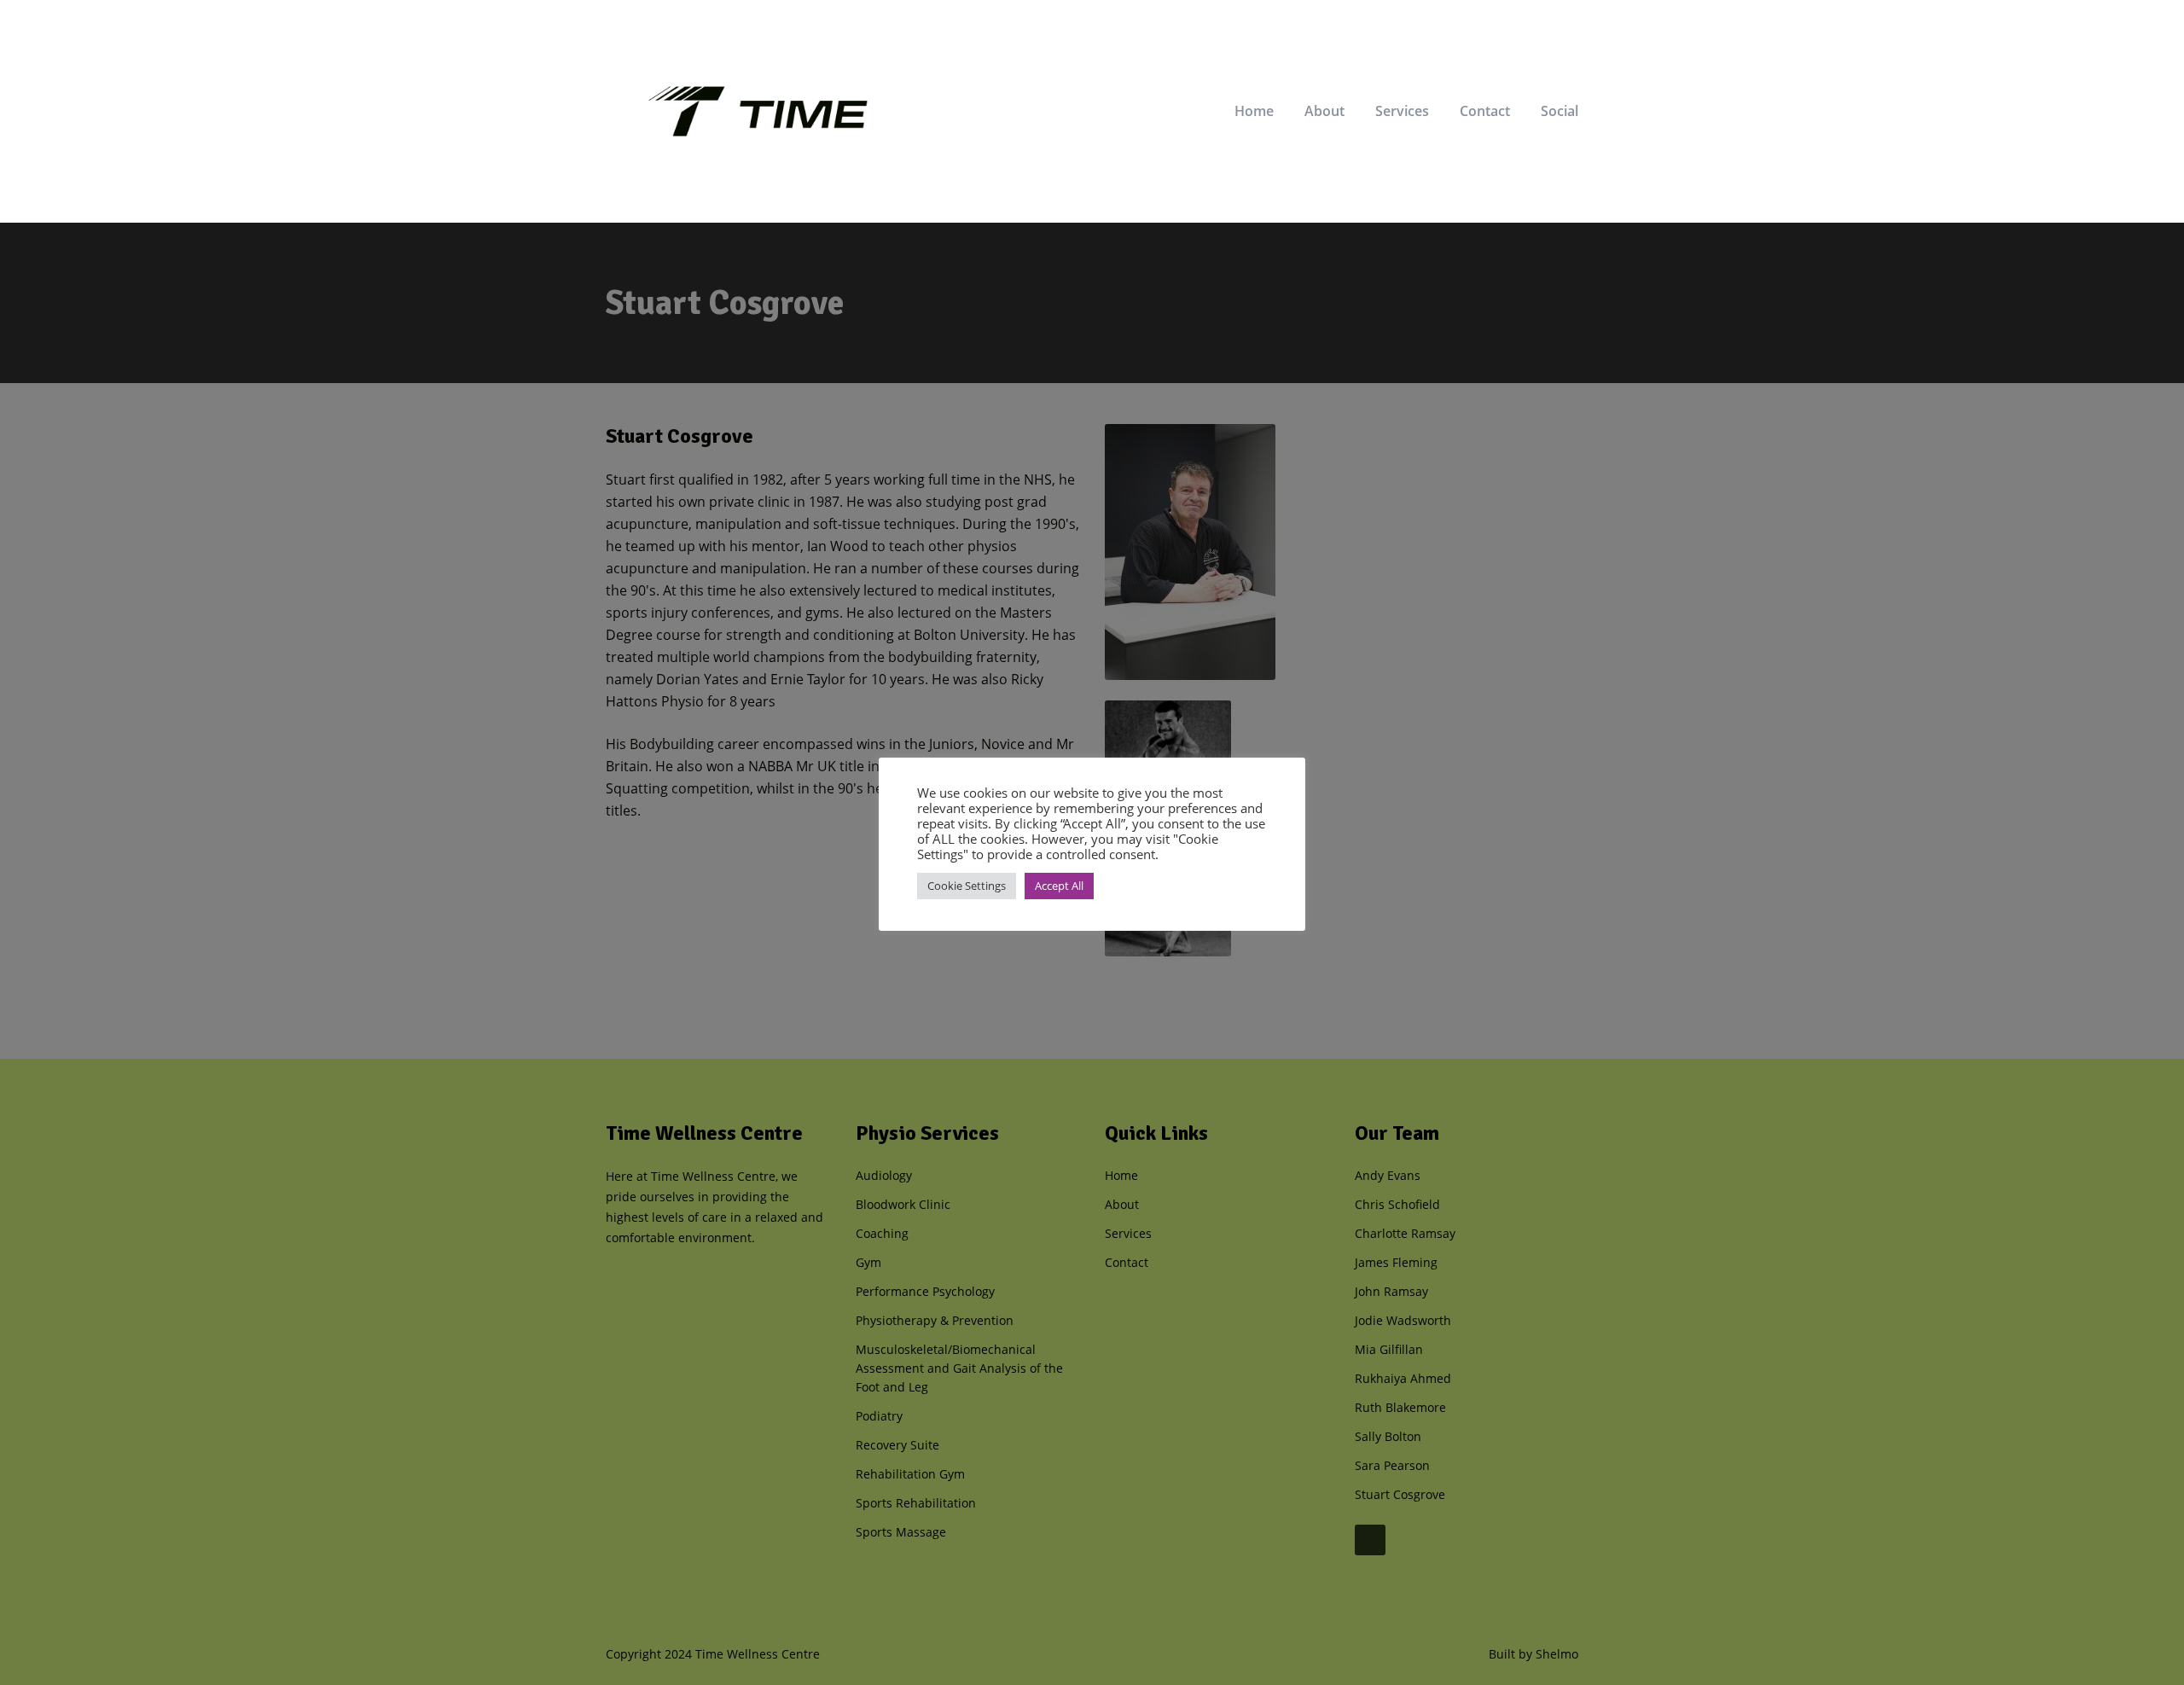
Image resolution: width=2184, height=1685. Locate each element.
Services (1402, 111)
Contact (1485, 111)
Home (1254, 111)
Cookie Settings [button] (967, 886)
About (1324, 111)
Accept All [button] (1059, 886)
